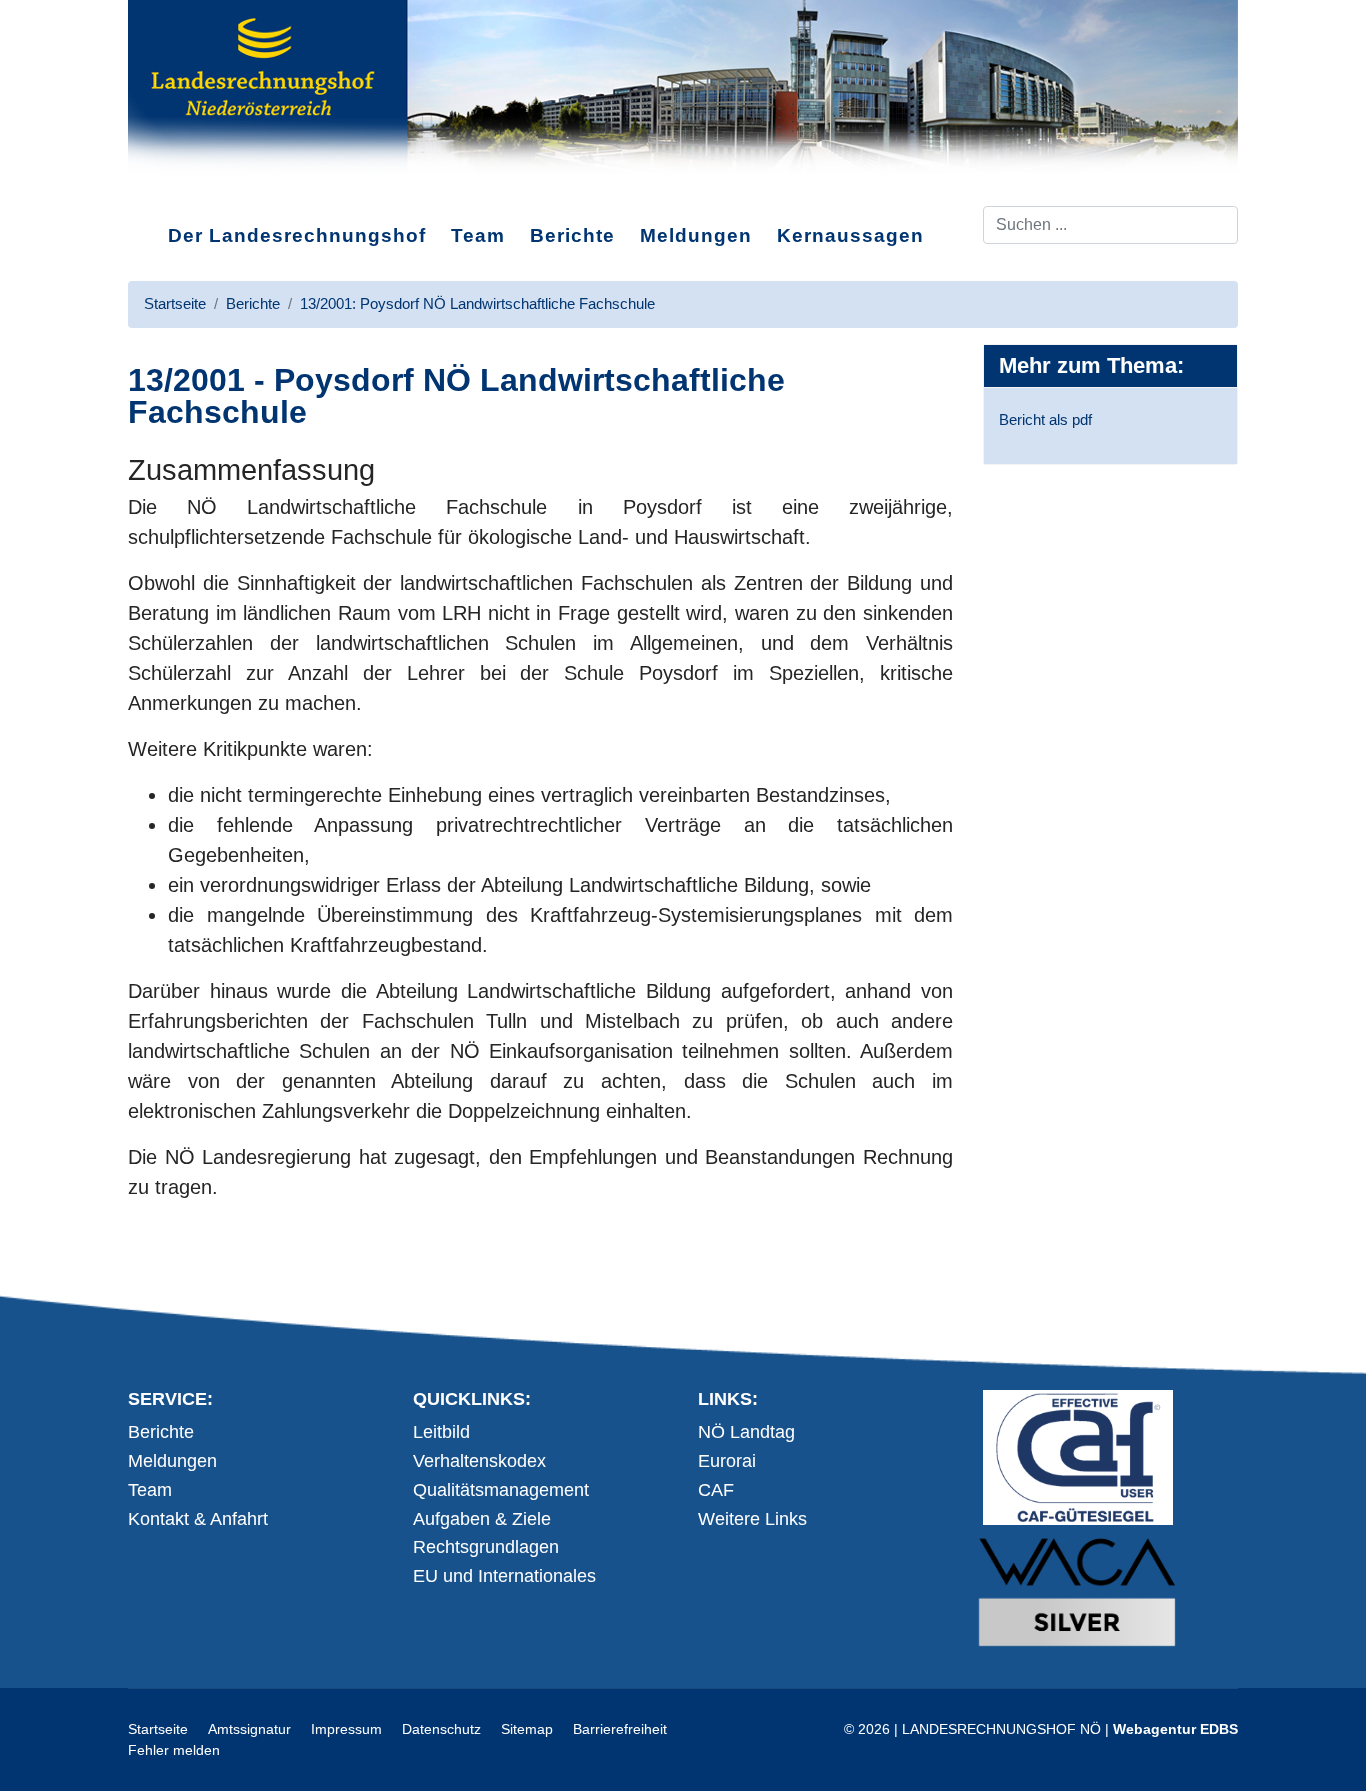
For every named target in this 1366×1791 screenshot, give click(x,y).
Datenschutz (441, 1729)
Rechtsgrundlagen (486, 1547)
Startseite (158, 1729)
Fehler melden (174, 1750)
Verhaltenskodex (479, 1461)
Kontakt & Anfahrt (198, 1519)
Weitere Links (752, 1519)
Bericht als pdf (1045, 419)
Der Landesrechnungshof (297, 235)
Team (478, 235)
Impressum (346, 1729)
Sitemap (527, 1729)
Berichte (572, 235)
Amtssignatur (249, 1729)
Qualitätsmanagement (501, 1490)
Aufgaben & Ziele (482, 1519)
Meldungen (696, 235)
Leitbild (441, 1432)
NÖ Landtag (746, 1432)
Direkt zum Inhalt (203, 189)
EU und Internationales (504, 1576)
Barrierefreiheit (620, 1729)
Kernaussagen (850, 235)
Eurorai (727, 1461)
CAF (716, 1490)
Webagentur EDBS (1175, 1729)
